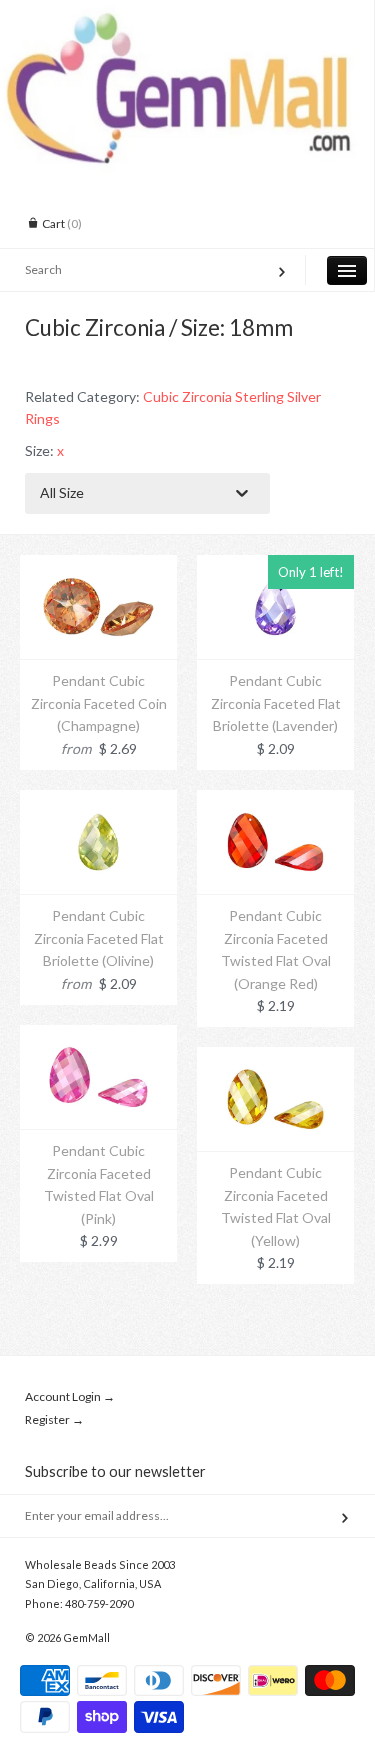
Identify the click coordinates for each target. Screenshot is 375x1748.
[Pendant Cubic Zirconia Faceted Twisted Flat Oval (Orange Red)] (275, 800)
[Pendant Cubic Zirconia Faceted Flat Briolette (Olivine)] (98, 800)
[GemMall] (187, 18)
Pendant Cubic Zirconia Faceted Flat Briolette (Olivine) (99, 938)
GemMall (86, 1637)
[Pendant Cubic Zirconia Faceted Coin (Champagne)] (98, 565)
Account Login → (70, 1396)
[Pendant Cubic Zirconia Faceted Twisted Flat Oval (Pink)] (98, 1035)
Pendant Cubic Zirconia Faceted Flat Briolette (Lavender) (276, 703)
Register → (54, 1419)
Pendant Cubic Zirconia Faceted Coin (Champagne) (99, 703)
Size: (44, 450)
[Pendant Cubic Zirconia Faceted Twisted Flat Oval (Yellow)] (275, 1057)
